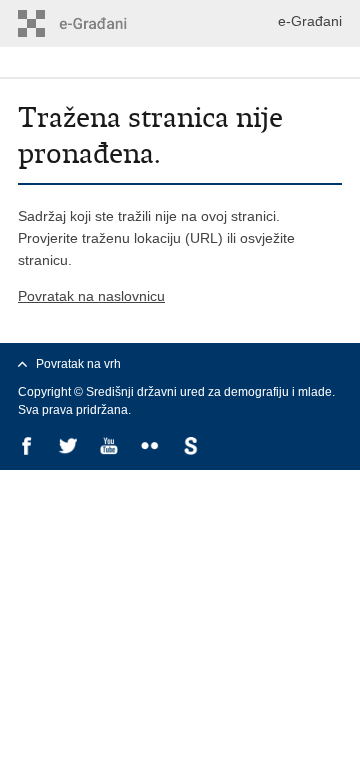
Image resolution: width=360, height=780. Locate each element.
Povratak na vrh (78, 364)
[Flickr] (151, 447)
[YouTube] (110, 447)
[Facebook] (28, 447)
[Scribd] (192, 447)
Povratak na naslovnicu (91, 296)
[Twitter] (69, 447)
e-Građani (310, 21)
